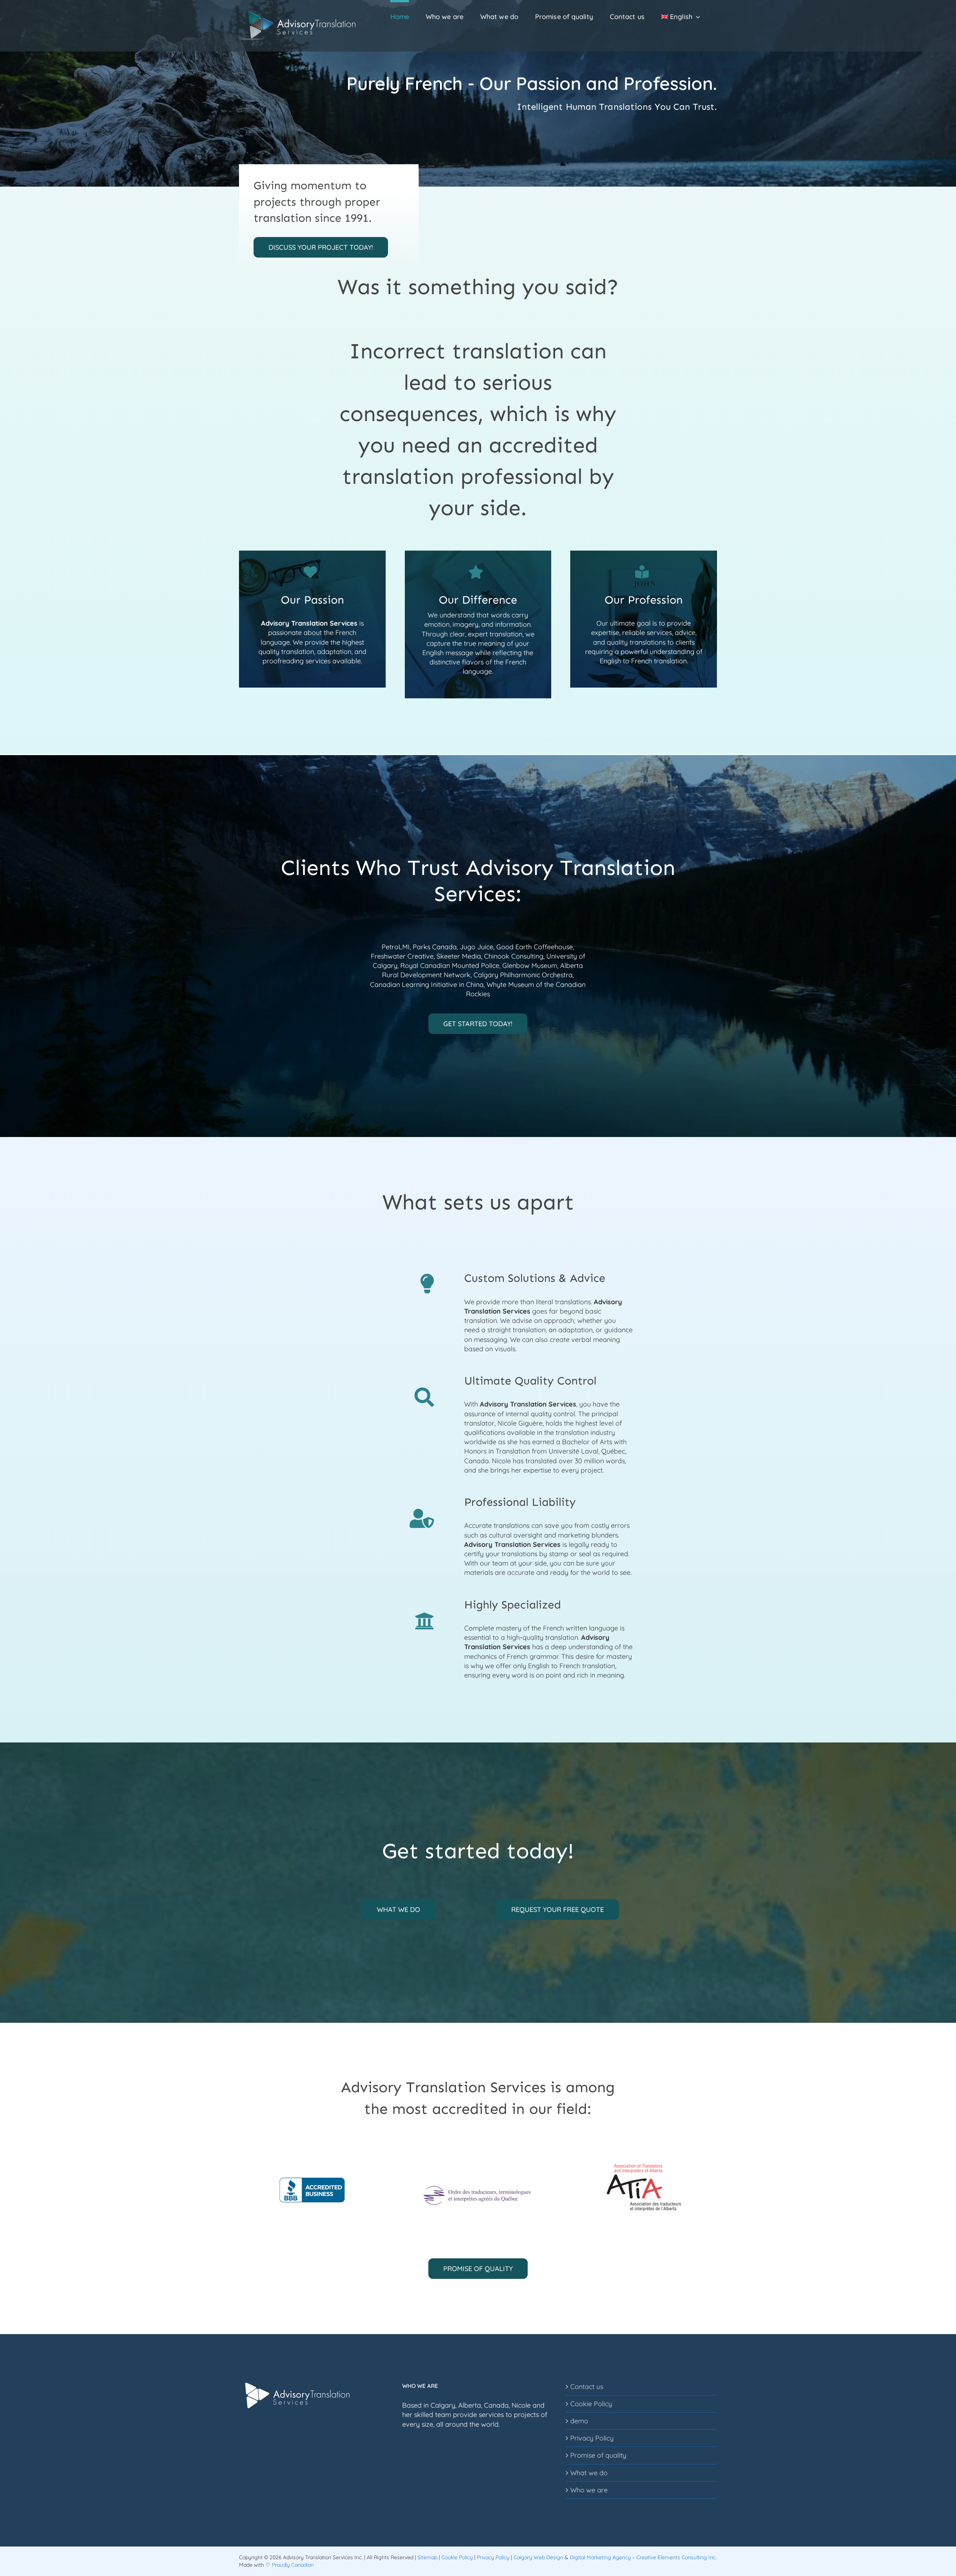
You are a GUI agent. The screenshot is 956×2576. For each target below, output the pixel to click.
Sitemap (427, 2557)
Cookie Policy (591, 2404)
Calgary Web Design (538, 2557)
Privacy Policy (592, 2438)
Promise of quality (598, 2455)
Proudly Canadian (293, 2565)
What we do (589, 2473)
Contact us (587, 2387)
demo (579, 2421)
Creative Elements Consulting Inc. (676, 2557)
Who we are (589, 2490)
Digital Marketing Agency (600, 2557)
